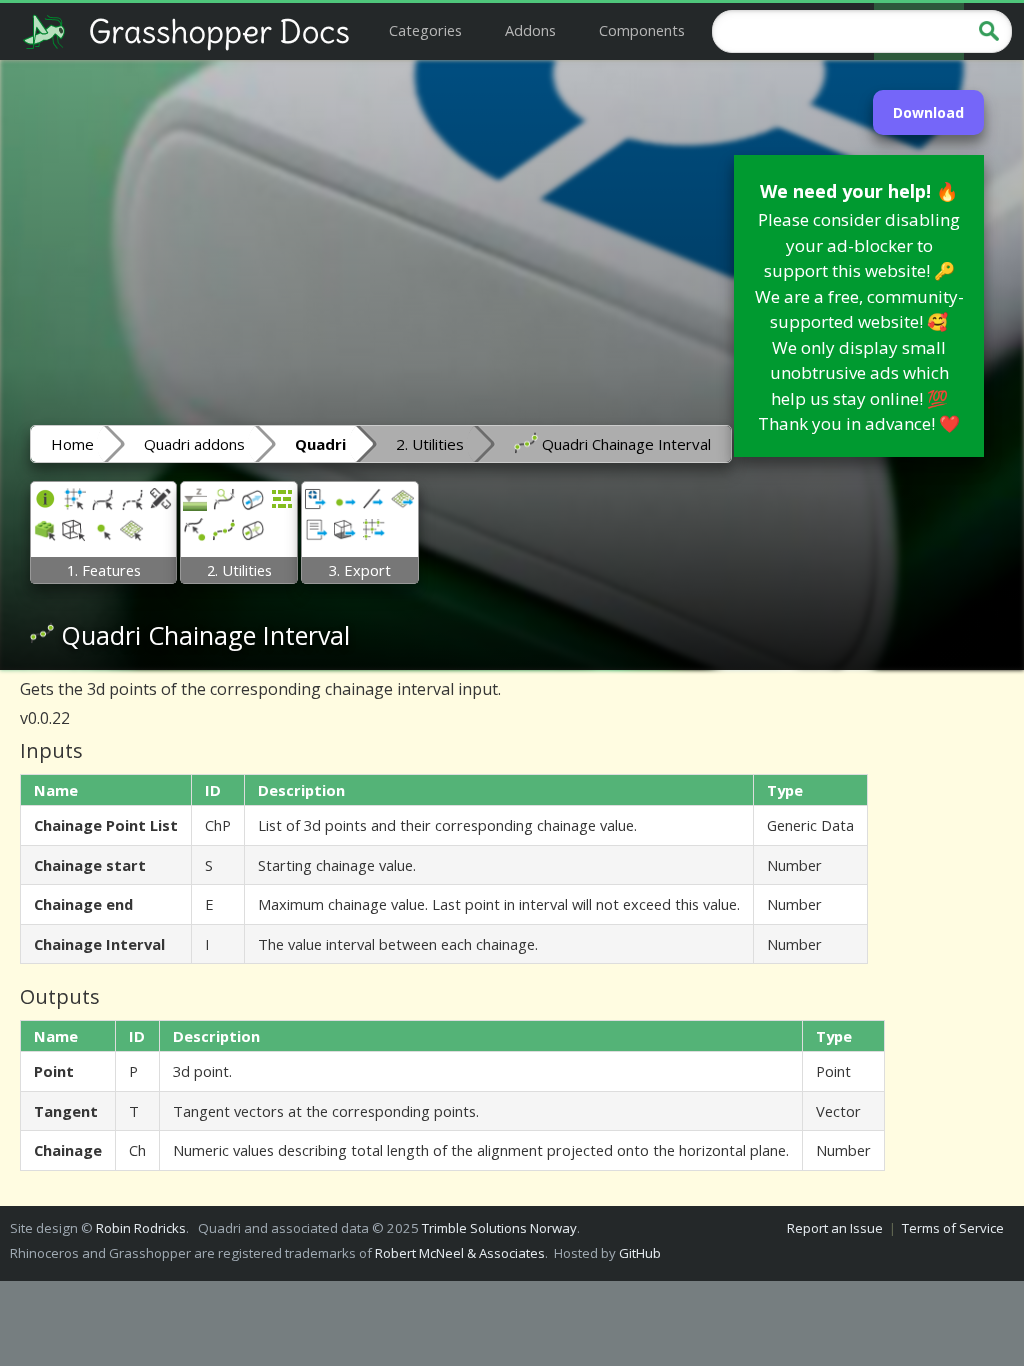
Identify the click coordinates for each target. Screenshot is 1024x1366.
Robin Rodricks (141, 1228)
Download (928, 112)
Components (642, 30)
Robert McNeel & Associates (460, 1253)
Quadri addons (194, 444)
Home (72, 444)
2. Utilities (430, 444)
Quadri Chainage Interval (624, 444)
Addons (530, 30)
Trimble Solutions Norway (499, 1228)
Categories (425, 30)
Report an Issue (835, 1228)
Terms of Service (953, 1228)
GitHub (640, 1253)
